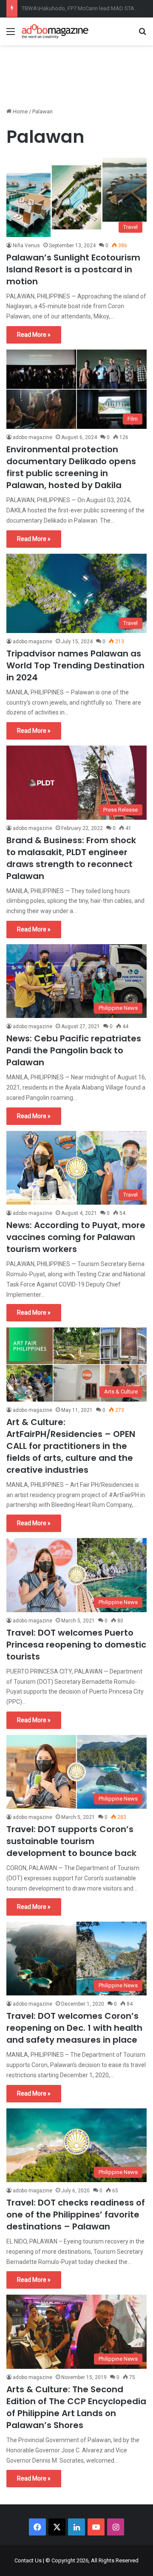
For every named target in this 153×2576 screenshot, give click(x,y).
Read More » (34, 335)
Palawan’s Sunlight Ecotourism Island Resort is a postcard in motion (73, 269)
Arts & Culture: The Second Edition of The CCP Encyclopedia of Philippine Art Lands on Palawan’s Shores (76, 2407)
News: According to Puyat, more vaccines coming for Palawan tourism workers (76, 1237)
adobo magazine (33, 437)
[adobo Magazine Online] (55, 31)
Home (20, 111)
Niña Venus (26, 246)
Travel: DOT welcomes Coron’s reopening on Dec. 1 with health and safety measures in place (74, 2028)
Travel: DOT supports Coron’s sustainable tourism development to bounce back (71, 1841)
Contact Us (28, 2560)
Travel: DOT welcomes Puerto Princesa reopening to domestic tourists (76, 1645)
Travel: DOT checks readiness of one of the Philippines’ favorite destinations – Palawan (76, 2215)
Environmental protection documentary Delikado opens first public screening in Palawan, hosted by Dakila (71, 467)
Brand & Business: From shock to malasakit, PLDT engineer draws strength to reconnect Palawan (71, 858)
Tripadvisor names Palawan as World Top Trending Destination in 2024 (75, 665)
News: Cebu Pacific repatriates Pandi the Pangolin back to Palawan (74, 1050)
